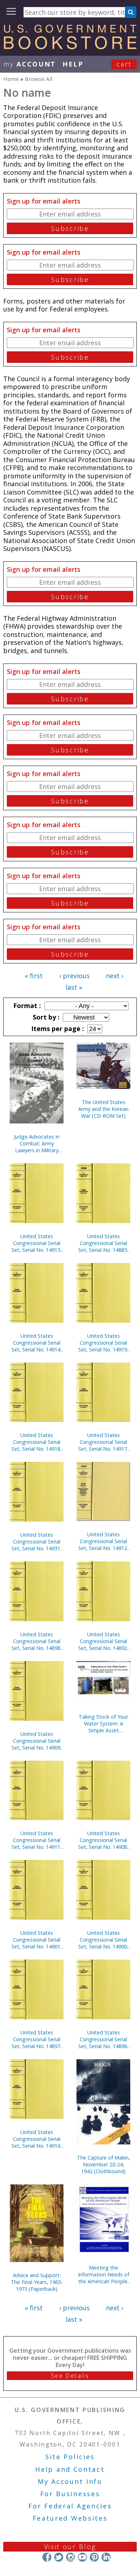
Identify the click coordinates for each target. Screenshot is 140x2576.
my (30, 64)
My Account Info (70, 2481)
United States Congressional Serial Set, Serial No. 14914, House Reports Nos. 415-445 (37, 1343)
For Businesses (70, 2494)
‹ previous (74, 976)
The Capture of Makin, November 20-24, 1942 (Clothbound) (103, 2164)
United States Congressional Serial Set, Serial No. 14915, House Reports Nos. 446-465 (37, 1243)
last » (74, 987)
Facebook (47, 2557)
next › (115, 976)
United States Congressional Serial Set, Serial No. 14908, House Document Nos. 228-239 (103, 1840)
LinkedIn (106, 2557)
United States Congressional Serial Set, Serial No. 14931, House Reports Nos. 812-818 (37, 1542)
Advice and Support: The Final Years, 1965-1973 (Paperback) (37, 2282)
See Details (70, 2376)
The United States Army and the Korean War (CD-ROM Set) (103, 1109)
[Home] (70, 47)
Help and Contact (70, 2469)
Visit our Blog (70, 2547)
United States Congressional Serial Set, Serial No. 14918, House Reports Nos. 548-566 (37, 1442)
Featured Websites (70, 2518)
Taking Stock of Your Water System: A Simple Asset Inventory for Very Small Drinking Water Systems (103, 1724)
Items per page (57, 1029)
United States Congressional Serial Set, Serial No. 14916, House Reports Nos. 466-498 (37, 2139)
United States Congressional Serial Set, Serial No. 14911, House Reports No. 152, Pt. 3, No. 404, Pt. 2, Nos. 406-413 (37, 1840)
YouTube (82, 2557)
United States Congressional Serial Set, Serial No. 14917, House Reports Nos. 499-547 (103, 1442)
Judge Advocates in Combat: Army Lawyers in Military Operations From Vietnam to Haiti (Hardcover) (37, 1143)
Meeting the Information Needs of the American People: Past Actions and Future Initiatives (104, 2274)
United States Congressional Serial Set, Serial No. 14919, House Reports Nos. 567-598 (103, 1343)
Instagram (71, 2557)
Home (11, 79)
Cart (124, 64)
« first (34, 976)
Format (26, 1006)
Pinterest (94, 2557)
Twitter (59, 2557)
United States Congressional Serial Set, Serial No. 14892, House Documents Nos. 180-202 (103, 1641)
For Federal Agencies (70, 2506)
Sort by (45, 1017)
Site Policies (70, 2457)
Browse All (39, 79)
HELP (73, 64)
